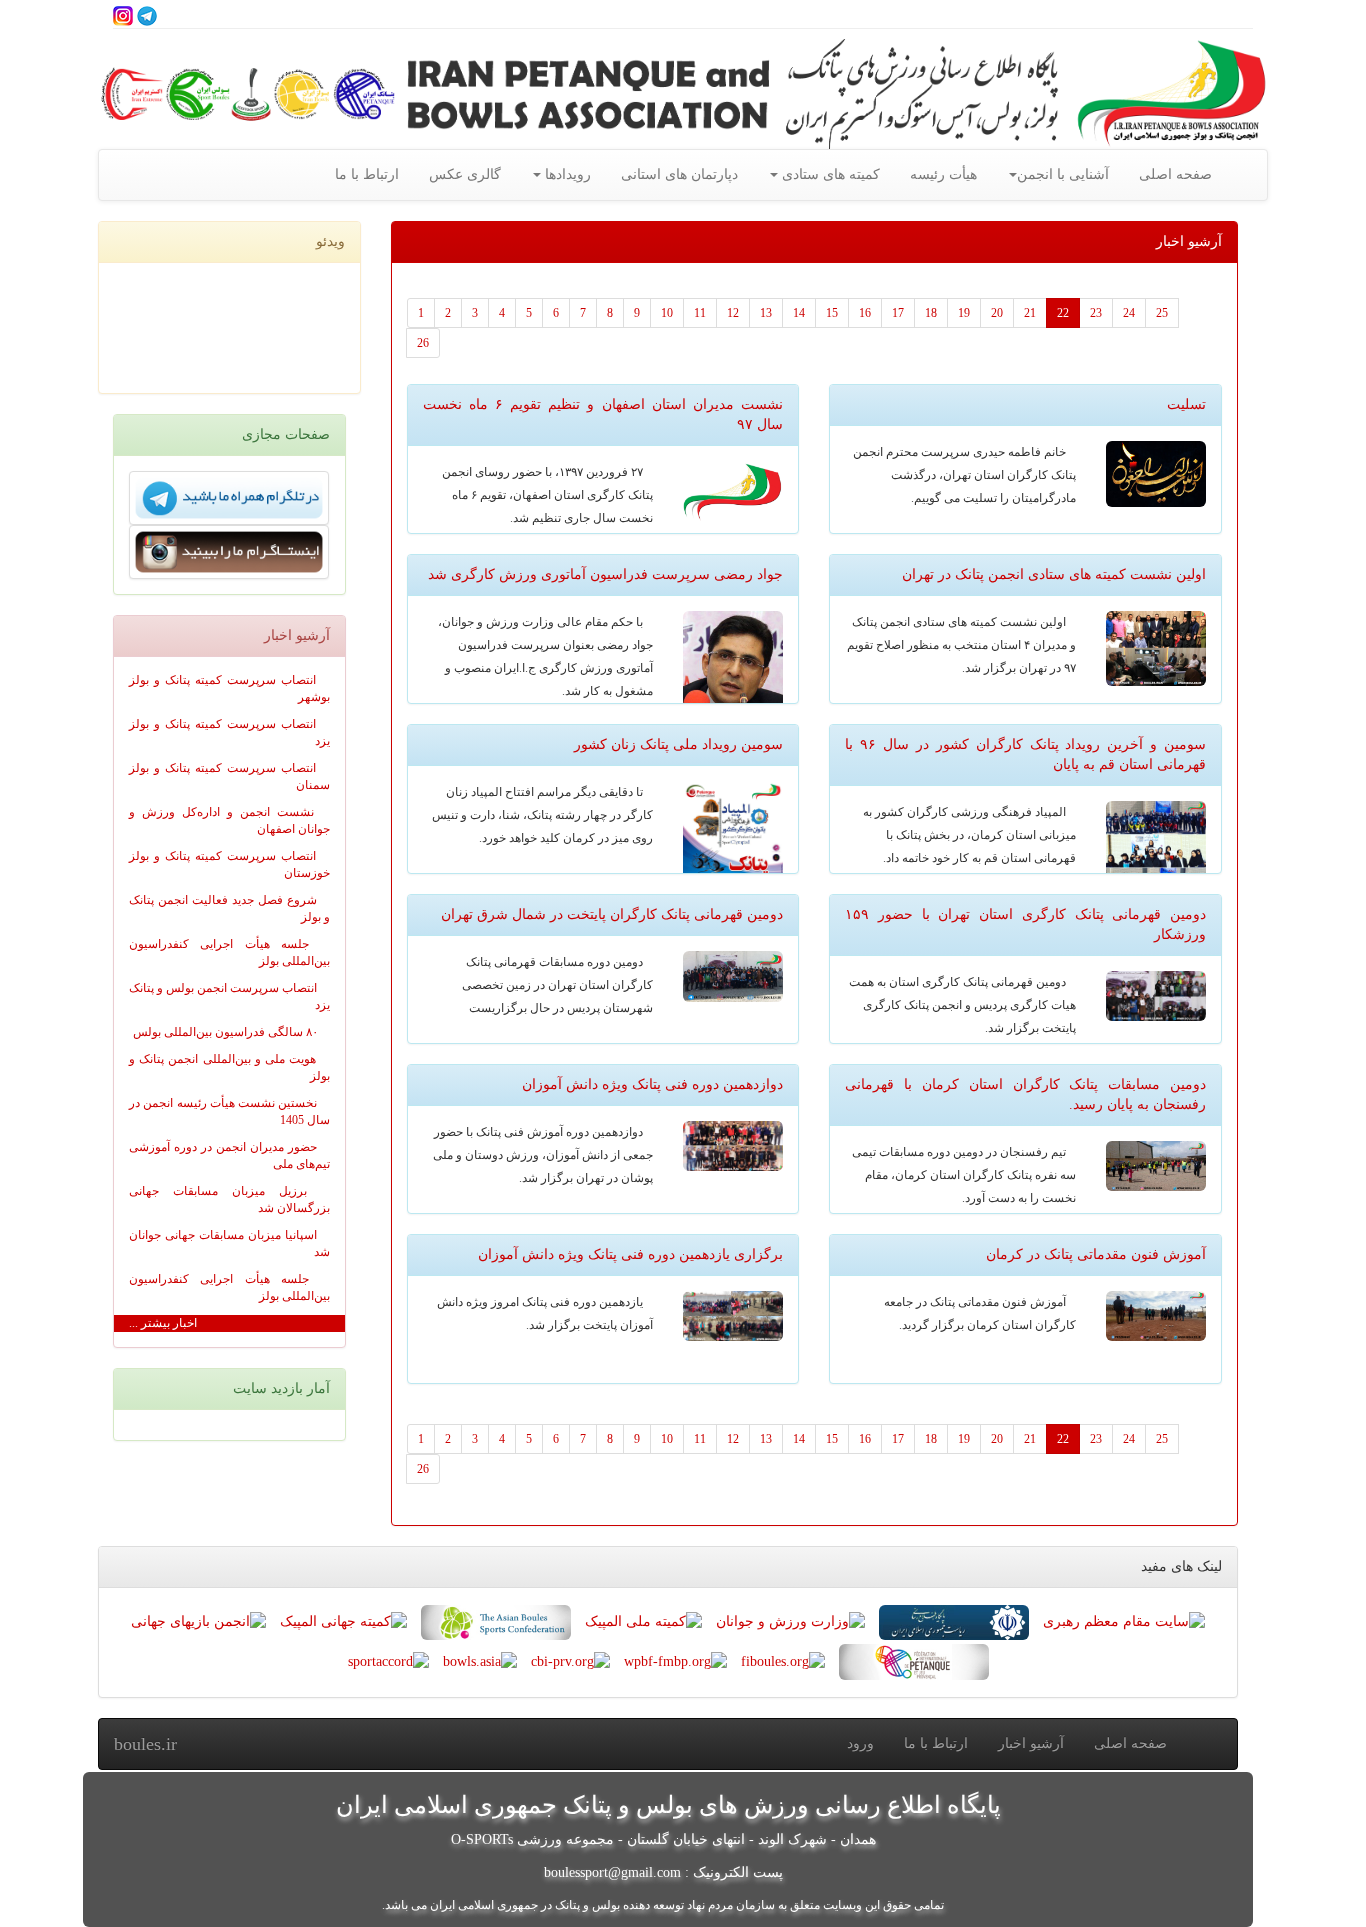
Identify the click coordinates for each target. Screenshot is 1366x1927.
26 (423, 343)
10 (667, 313)
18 (931, 313)
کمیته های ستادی (829, 174)
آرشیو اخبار (1031, 1743)
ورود (860, 1743)
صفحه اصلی (1175, 174)
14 (799, 313)
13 (766, 313)
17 (898, 313)
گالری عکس (465, 174)
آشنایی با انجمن (1063, 174)
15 (832, 313)
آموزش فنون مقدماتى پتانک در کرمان (1096, 1254)
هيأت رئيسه (943, 174)
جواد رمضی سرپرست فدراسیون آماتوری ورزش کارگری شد (605, 574)
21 (1030, 313)
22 (1063, 313)
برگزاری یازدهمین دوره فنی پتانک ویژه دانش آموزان (630, 1254)
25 (1162, 313)
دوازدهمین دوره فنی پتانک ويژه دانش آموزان (652, 1084)
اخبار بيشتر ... (163, 1323)
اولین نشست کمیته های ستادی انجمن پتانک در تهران (1054, 574)
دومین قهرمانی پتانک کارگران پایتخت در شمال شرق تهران (612, 914)
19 (964, 313)
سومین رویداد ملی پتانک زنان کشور (678, 744)
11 (700, 313)
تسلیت (1186, 404)
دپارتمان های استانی (679, 174)
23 (1096, 313)
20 (997, 313)
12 (733, 313)
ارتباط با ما (367, 174)
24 (1129, 313)
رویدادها (566, 174)
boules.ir (145, 1744)
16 (865, 313)
